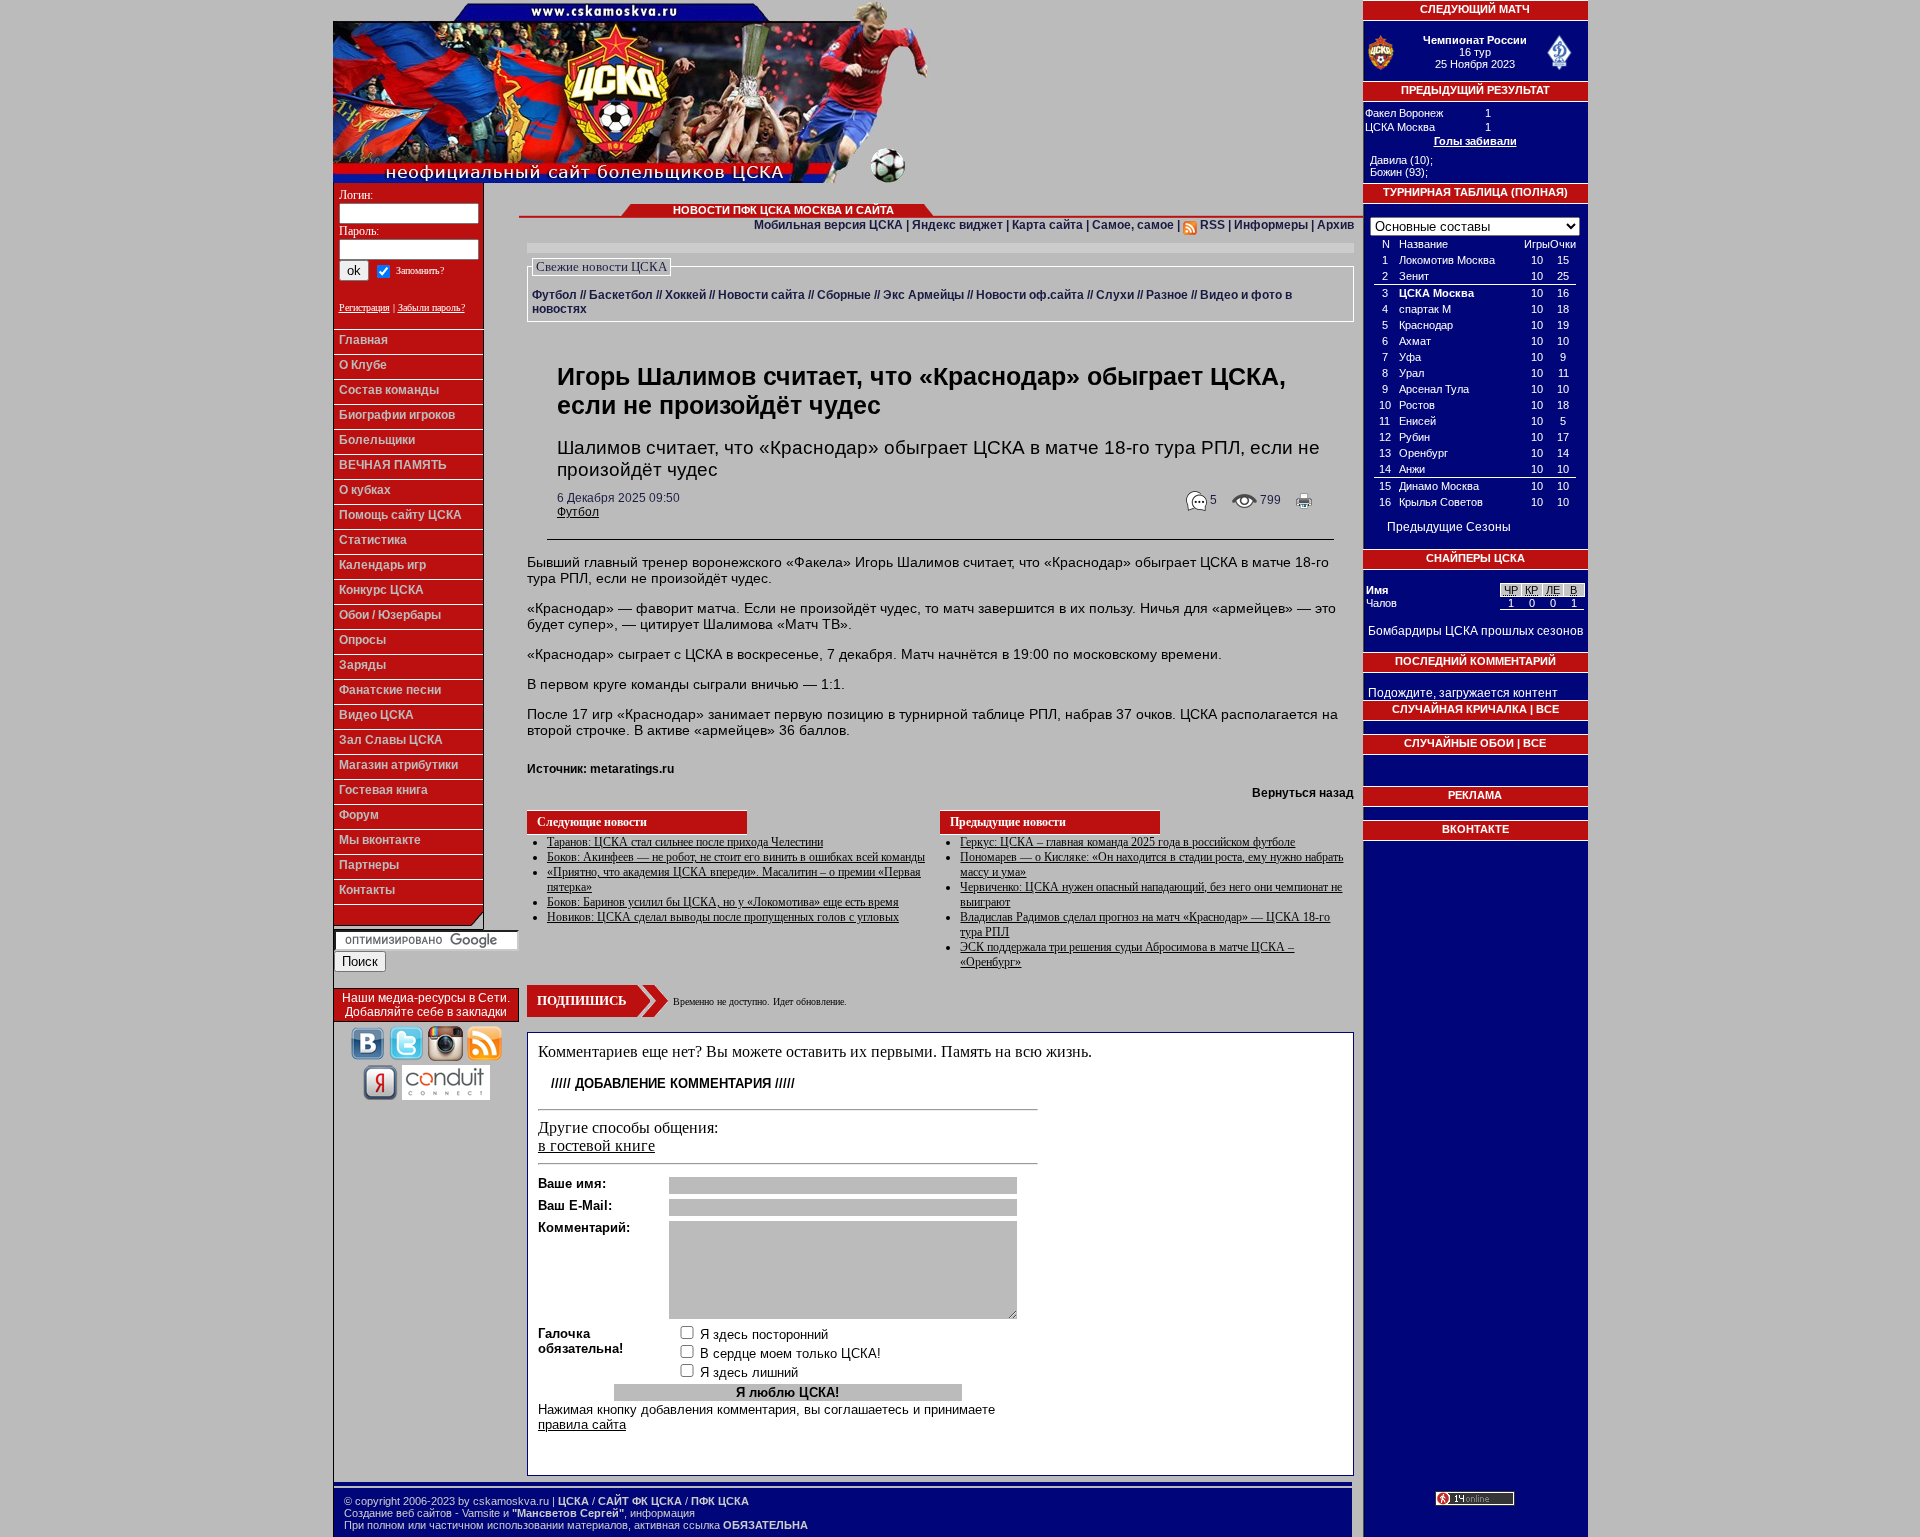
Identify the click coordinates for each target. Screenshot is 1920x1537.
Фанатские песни (390, 690)
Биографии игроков (397, 415)
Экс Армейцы (923, 295)
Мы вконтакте (380, 840)
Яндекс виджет (957, 225)
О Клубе (363, 365)
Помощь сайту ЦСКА (400, 515)
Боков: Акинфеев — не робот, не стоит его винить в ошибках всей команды (736, 857)
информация (662, 1513)
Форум (359, 815)
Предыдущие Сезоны (1449, 527)
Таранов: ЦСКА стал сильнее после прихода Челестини (685, 842)
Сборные (844, 295)
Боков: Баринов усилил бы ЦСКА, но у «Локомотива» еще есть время (723, 902)
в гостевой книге (596, 1145)
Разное (1167, 295)
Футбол (554, 295)
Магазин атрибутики (398, 765)
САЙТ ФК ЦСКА (640, 1501)
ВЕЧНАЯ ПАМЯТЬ (393, 465)
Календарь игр (382, 565)
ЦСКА (573, 1501)
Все (1547, 709)
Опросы (362, 640)
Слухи (1115, 295)
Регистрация (364, 307)
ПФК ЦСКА (720, 1501)
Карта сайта (1047, 225)
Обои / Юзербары (390, 615)
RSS (1211, 225)
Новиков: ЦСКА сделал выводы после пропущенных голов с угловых (723, 917)
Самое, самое (1133, 225)
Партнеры (369, 865)
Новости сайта (761, 295)
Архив (1335, 225)
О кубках (365, 490)
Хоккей (685, 295)
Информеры (1271, 225)
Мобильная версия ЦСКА (828, 225)
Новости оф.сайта (1030, 295)
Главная (363, 340)
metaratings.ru (632, 769)
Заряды (362, 665)
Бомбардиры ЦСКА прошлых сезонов (1475, 631)
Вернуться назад (1303, 793)
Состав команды (389, 390)
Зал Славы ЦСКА (391, 740)
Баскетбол (621, 295)
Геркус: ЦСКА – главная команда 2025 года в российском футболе (1127, 842)
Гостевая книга (383, 790)
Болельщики (377, 440)
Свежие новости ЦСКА (601, 266)
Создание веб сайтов (398, 1513)
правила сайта (582, 1424)
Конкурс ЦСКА (381, 590)
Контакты (367, 890)
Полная (1539, 192)
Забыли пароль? (431, 307)
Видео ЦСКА (376, 715)
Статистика (373, 540)
